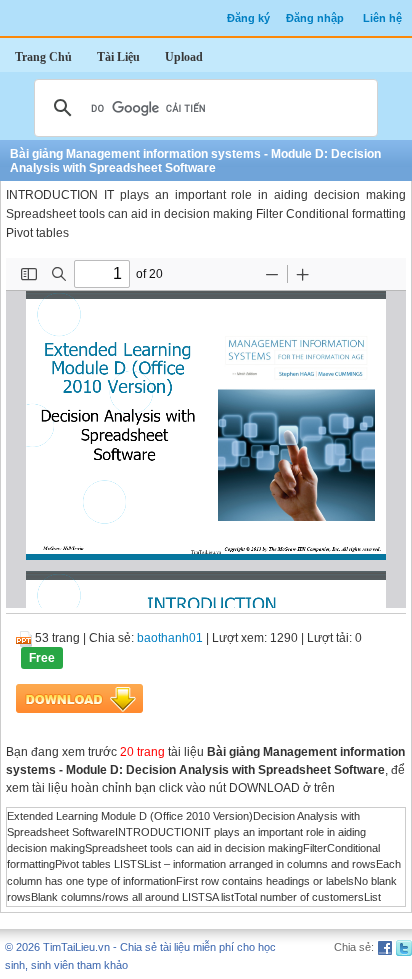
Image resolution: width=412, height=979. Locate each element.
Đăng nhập (315, 18)
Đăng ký (248, 18)
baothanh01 (170, 638)
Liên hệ (382, 18)
